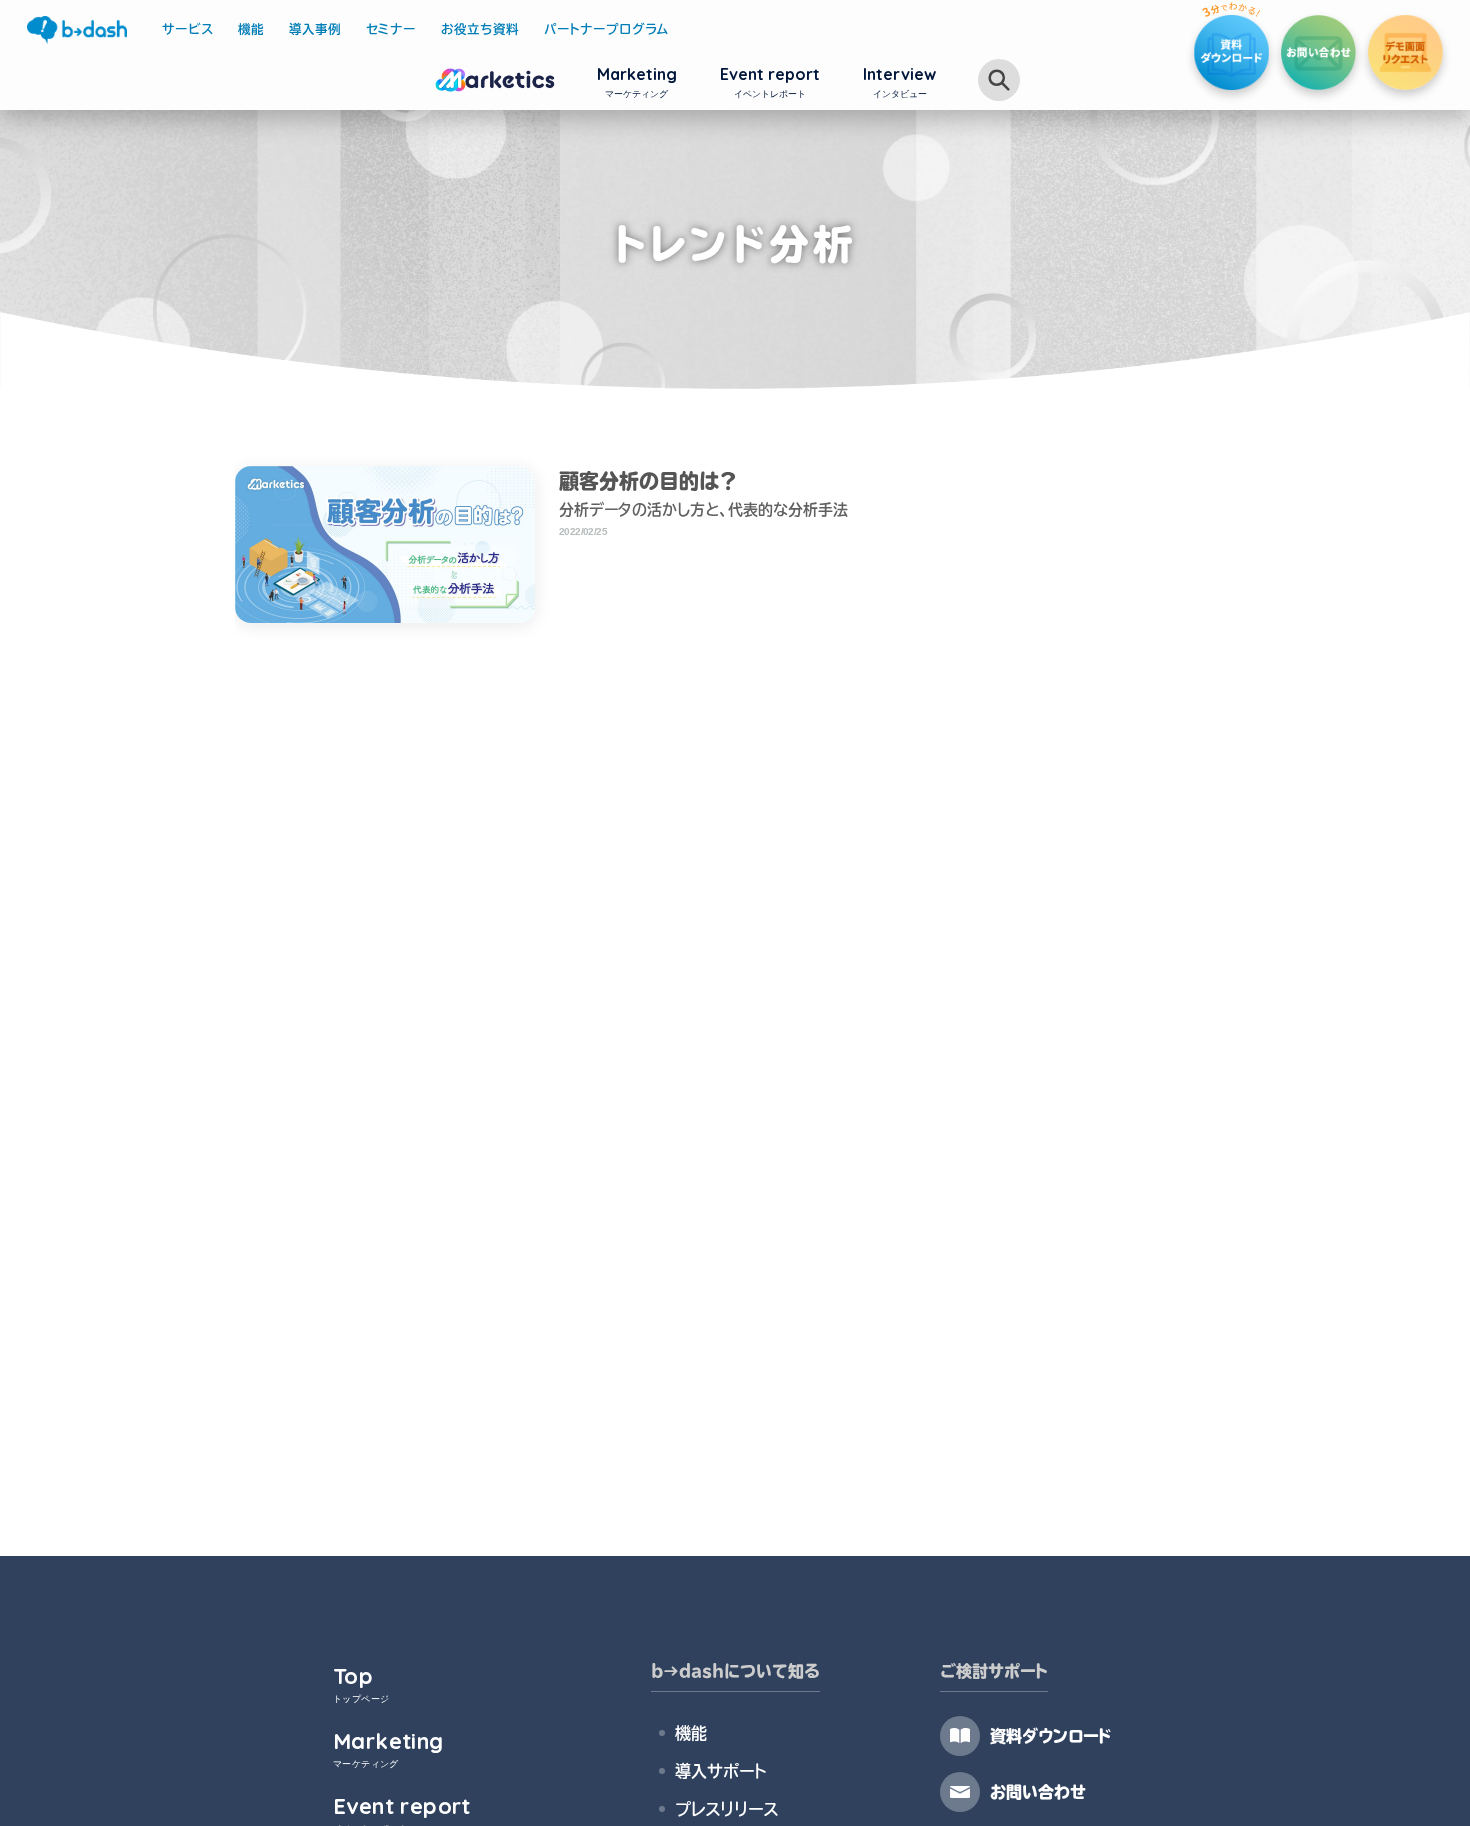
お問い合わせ (1038, 1792)
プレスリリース (726, 1809)
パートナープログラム (606, 29)
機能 (691, 1733)
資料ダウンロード (1051, 1736)
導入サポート (720, 1771)
